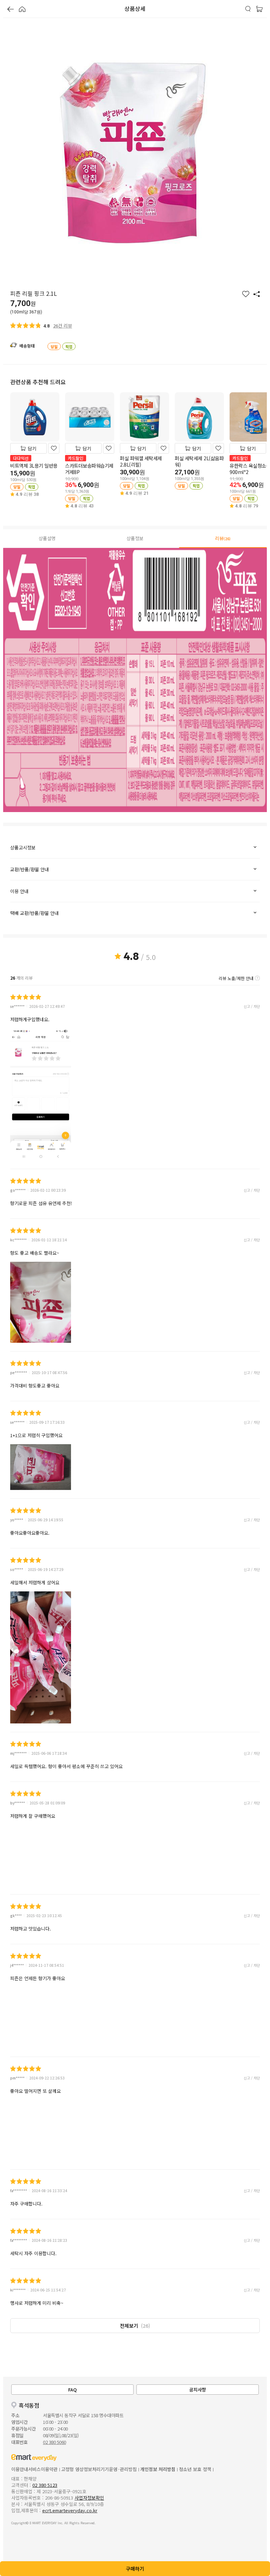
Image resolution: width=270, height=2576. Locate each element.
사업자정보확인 (89, 2498)
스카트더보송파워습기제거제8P (89, 469)
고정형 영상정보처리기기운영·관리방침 (99, 2469)
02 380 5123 (45, 2485)
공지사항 (198, 2390)
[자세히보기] (257, 978)
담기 (32, 448)
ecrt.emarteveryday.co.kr (70, 2510)
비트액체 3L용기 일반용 (34, 466)
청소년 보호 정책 (195, 2469)
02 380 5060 (54, 2442)
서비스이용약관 (43, 2469)
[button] (11, 10)
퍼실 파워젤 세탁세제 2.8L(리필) (141, 461)
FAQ (72, 2390)
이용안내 (20, 2469)
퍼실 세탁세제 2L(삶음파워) (199, 461)
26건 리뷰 (63, 326)
